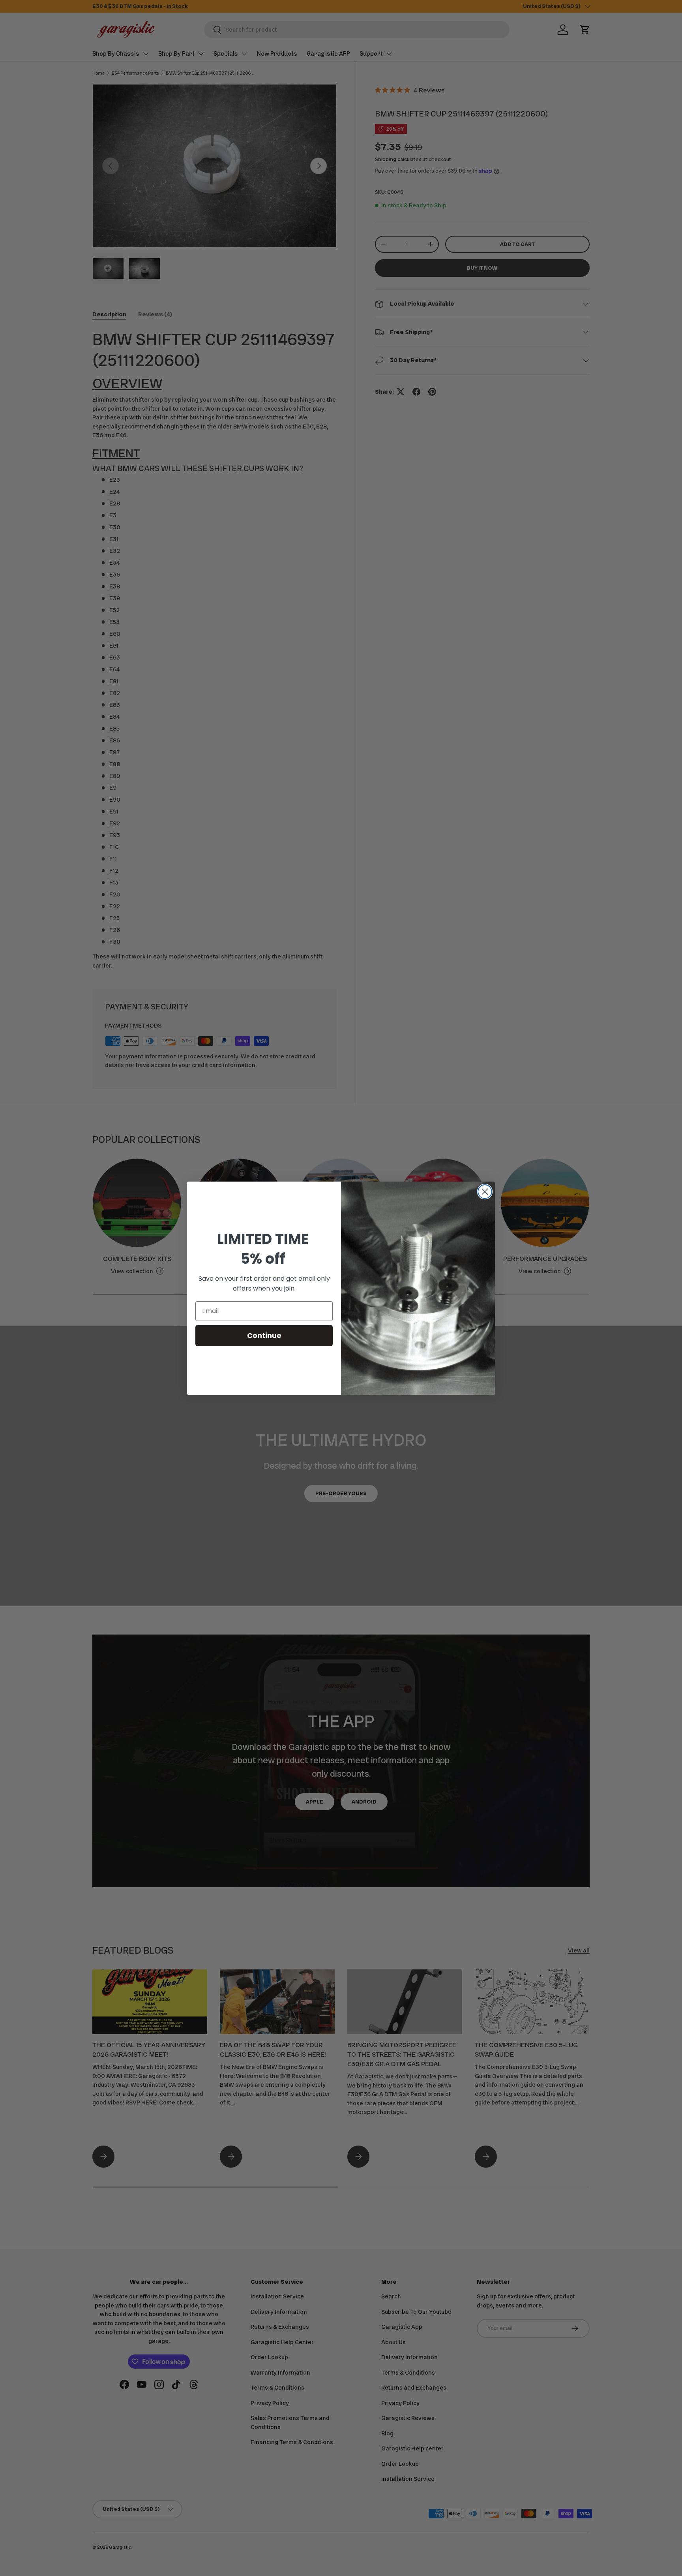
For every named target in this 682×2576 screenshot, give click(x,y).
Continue (264, 1335)
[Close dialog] (485, 1192)
